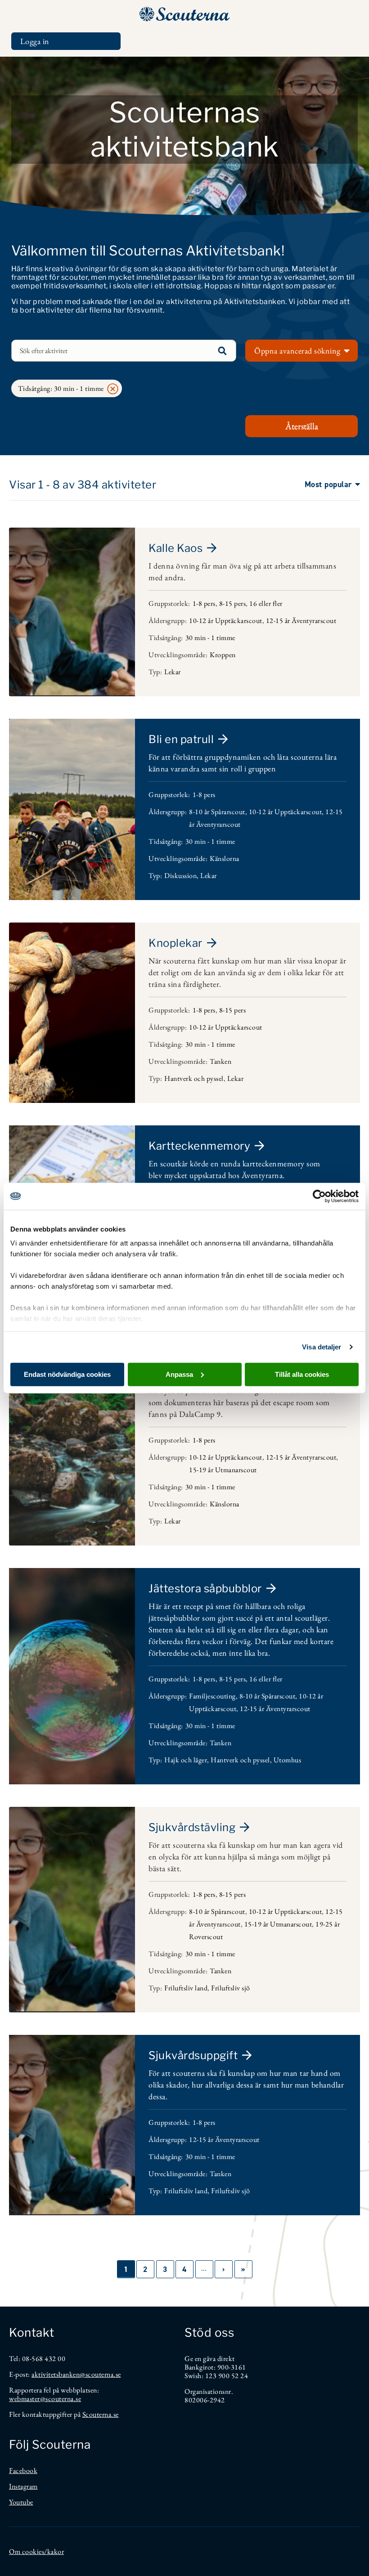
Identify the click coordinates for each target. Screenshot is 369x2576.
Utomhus (288, 1760)
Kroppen (223, 655)
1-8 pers (204, 603)
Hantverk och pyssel (194, 1078)
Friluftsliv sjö (231, 1988)
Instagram (23, 2486)
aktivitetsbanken (56, 2374)
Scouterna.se (101, 2414)
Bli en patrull (181, 739)
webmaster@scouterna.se (45, 2399)
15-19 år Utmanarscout (223, 1470)
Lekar (173, 672)
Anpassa (179, 1374)
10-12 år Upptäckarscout (226, 620)
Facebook (23, 2471)
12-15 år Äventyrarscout (301, 620)
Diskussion (180, 876)
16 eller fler (266, 603)
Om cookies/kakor (36, 2551)
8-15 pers (233, 603)
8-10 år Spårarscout (217, 812)
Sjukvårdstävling (192, 1827)
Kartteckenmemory (199, 1146)
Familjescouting (212, 1696)
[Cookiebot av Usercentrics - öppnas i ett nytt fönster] (319, 1196)
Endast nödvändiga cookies (67, 1374)
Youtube (21, 2502)
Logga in (35, 41)
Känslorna (225, 858)
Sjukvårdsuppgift (193, 2055)
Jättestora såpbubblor (205, 1588)
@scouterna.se (100, 2374)
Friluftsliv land (186, 1988)
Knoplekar (175, 943)
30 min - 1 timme (210, 638)
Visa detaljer (322, 1347)
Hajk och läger (186, 1760)
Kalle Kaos (175, 548)
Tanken (220, 1061)
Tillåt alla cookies (302, 1374)
